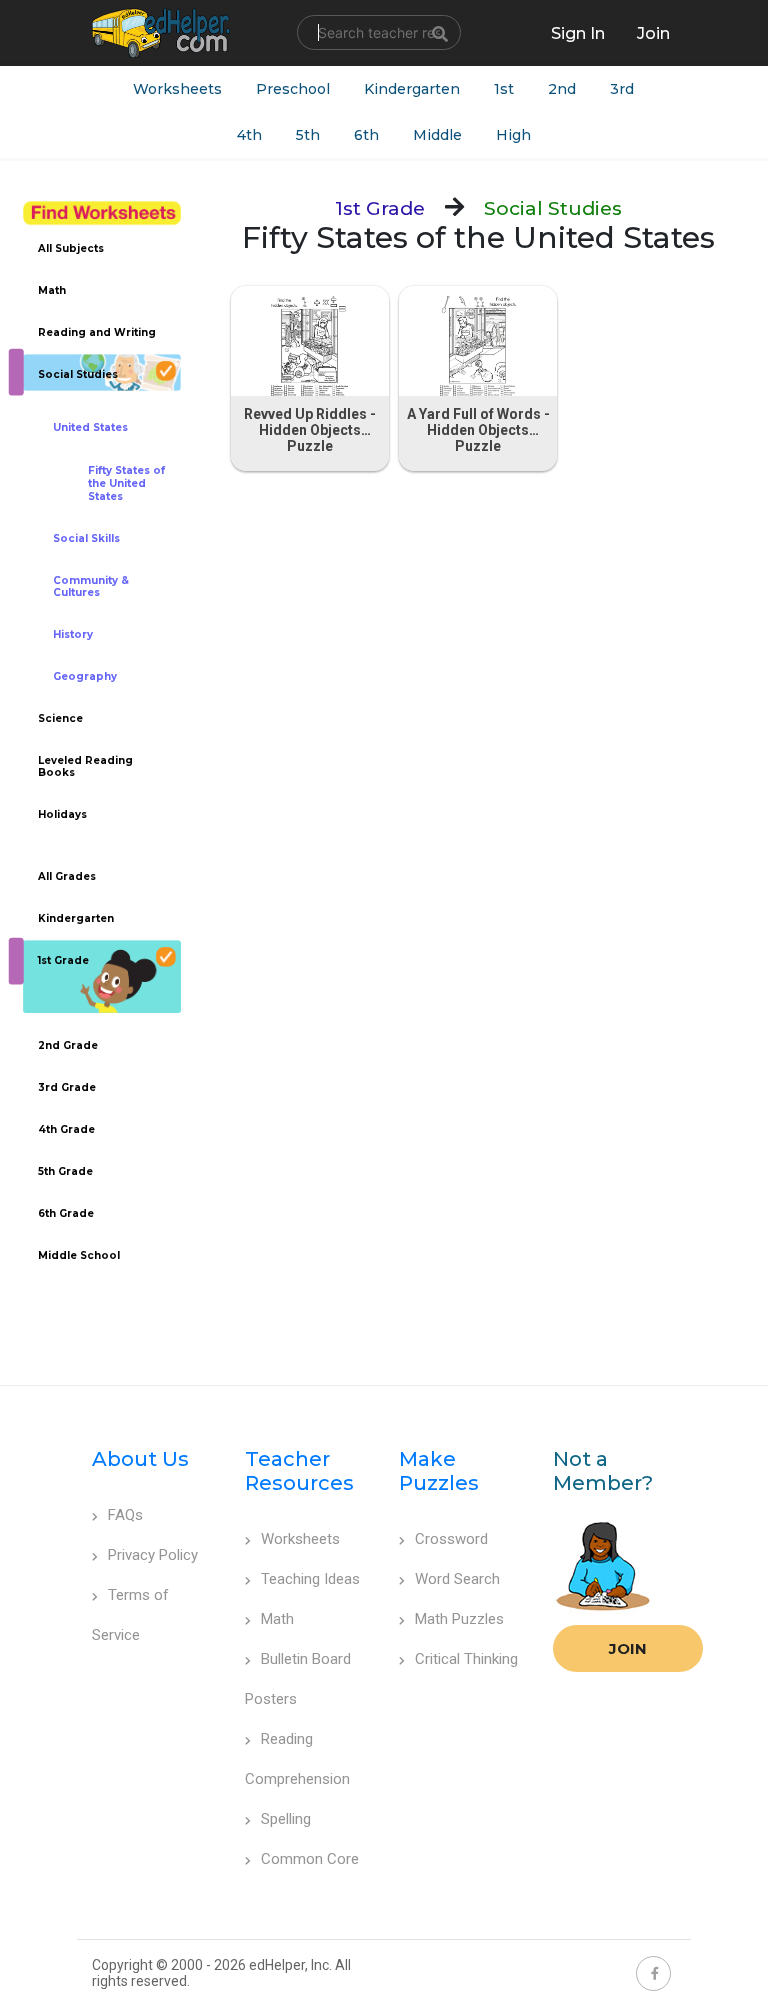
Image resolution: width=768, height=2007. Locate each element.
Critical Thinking (466, 1659)
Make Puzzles (439, 1471)
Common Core (310, 1859)
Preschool (293, 89)
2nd (562, 89)
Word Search (457, 1579)
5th (308, 135)
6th (366, 135)
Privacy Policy (153, 1555)
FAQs (125, 1515)
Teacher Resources (299, 1471)
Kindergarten (412, 89)
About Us (140, 1459)
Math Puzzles (459, 1619)
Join (628, 1648)
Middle (437, 135)
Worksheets (177, 89)
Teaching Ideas (310, 1579)
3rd (622, 89)
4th (249, 135)
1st (504, 89)
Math (277, 1619)
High (513, 135)
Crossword (451, 1539)
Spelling (286, 1819)
